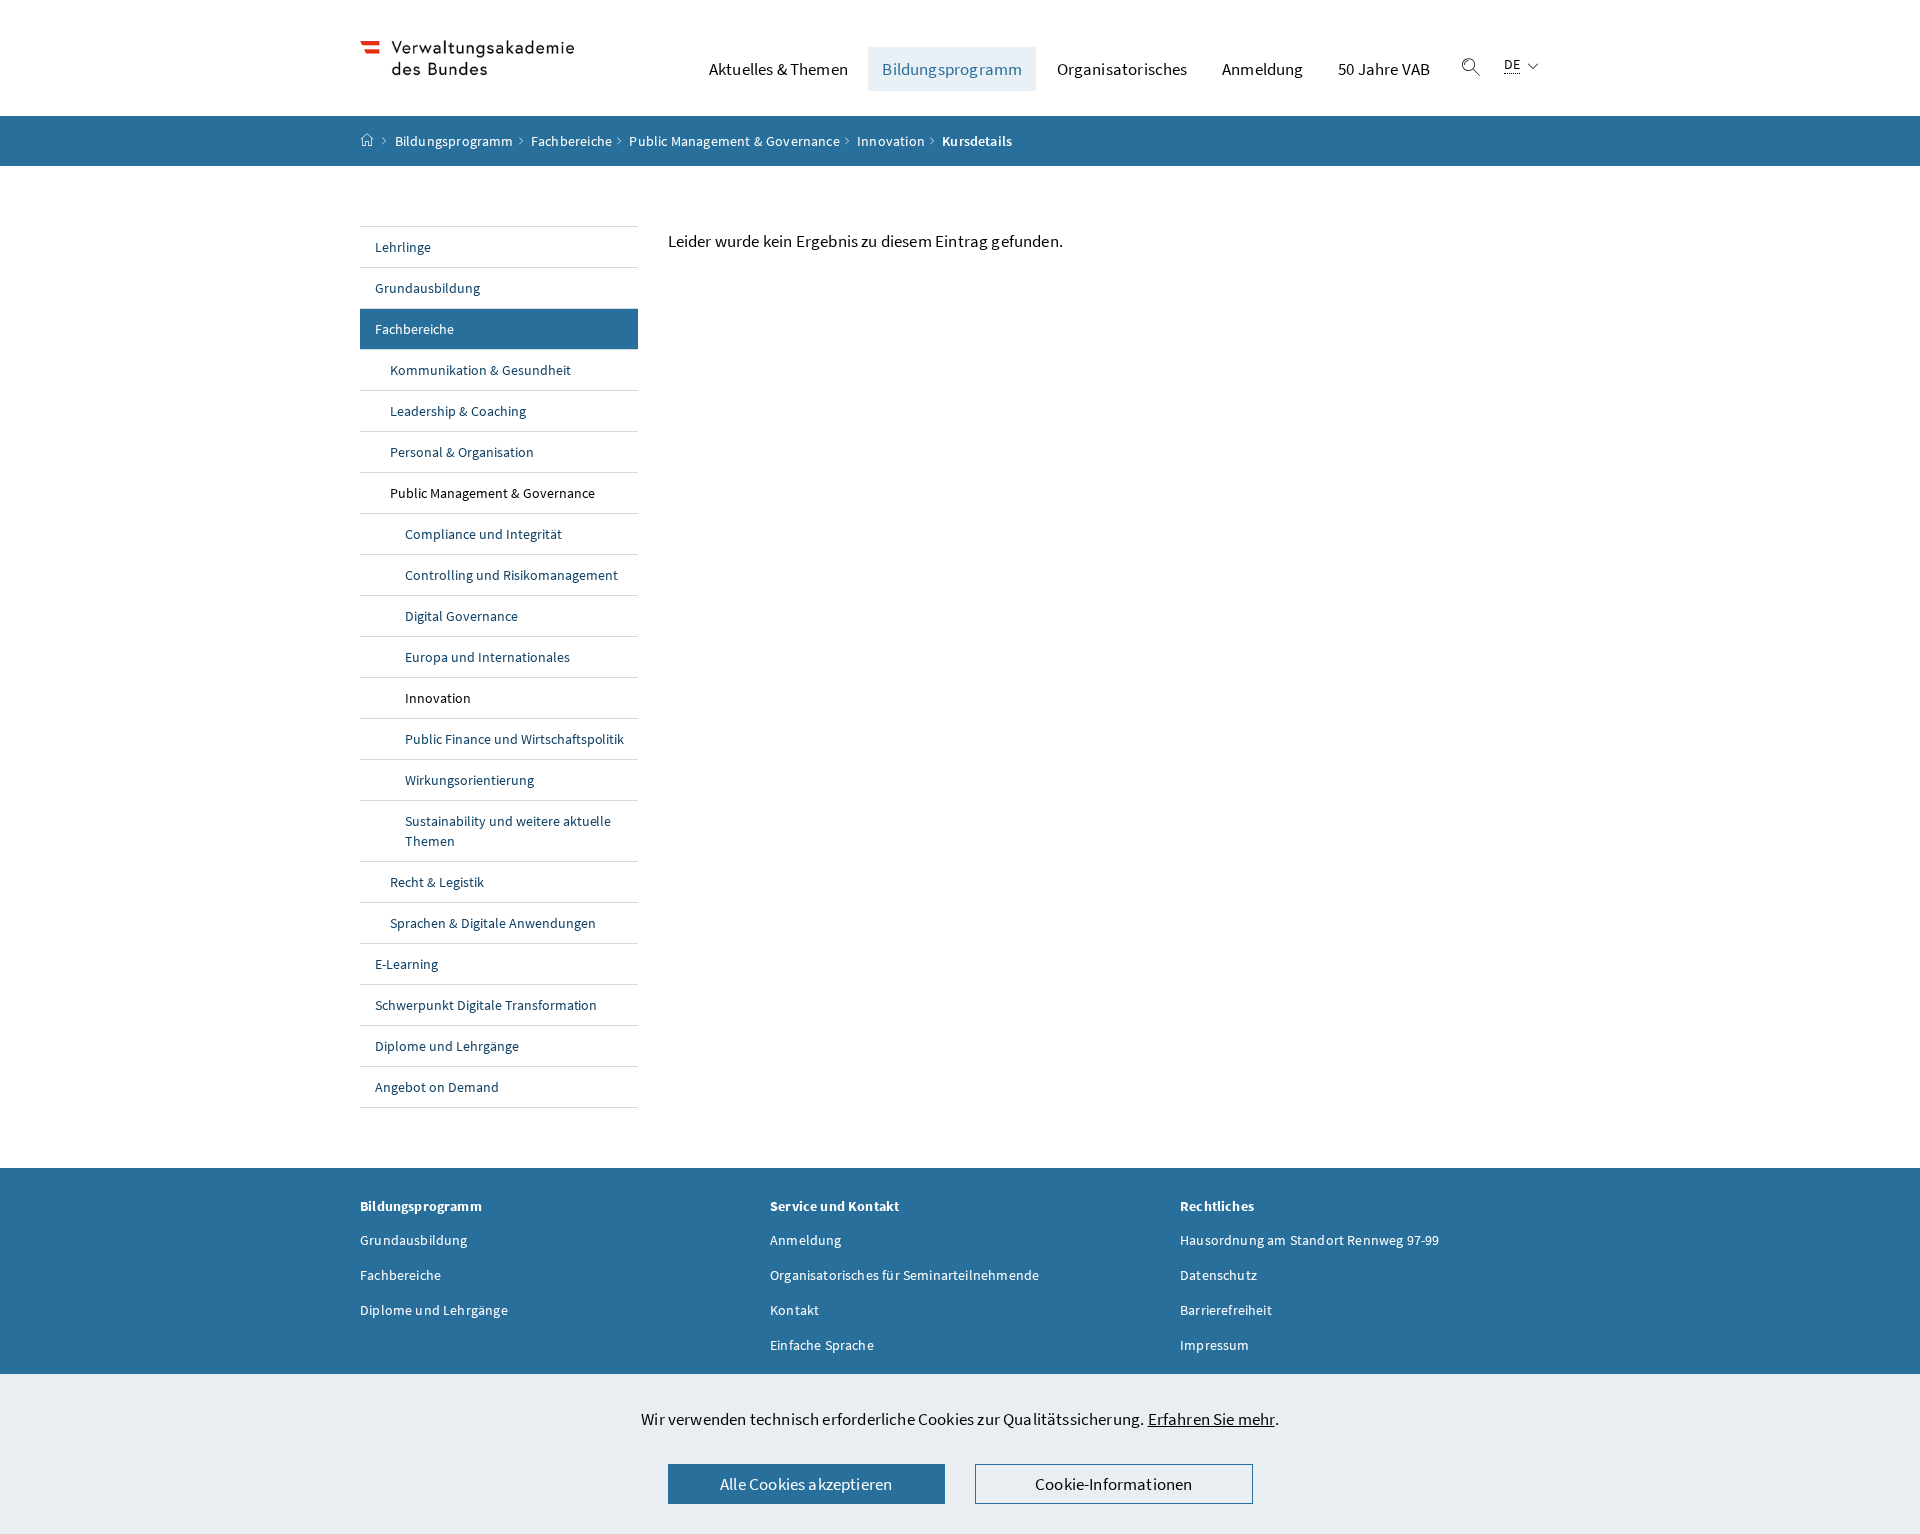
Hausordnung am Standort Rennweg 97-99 (1310, 1240)
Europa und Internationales (487, 657)
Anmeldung (1263, 69)
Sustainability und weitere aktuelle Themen (508, 831)
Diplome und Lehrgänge (447, 1046)
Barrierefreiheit (1226, 1310)
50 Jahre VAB (1384, 69)
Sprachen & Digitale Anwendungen (493, 923)
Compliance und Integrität (483, 534)
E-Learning (406, 964)
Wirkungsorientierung (469, 780)
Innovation (891, 141)
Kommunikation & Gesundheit (480, 370)
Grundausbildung (427, 288)
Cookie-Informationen (1114, 1484)
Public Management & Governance (734, 141)
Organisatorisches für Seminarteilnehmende (904, 1275)
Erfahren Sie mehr (1211, 1419)
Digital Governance (461, 616)
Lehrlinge (403, 247)
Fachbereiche (571, 141)
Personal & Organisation (462, 452)
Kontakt (794, 1310)
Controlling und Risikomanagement (511, 575)
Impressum (1215, 1345)
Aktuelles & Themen (778, 69)
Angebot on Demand (437, 1087)
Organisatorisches (1122, 69)
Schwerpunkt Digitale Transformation (486, 1005)
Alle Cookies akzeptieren (806, 1484)
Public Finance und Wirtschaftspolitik (514, 739)
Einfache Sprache (822, 1345)
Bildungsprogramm (952, 69)
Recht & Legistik (437, 882)
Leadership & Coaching (458, 411)
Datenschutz (1218, 1275)
